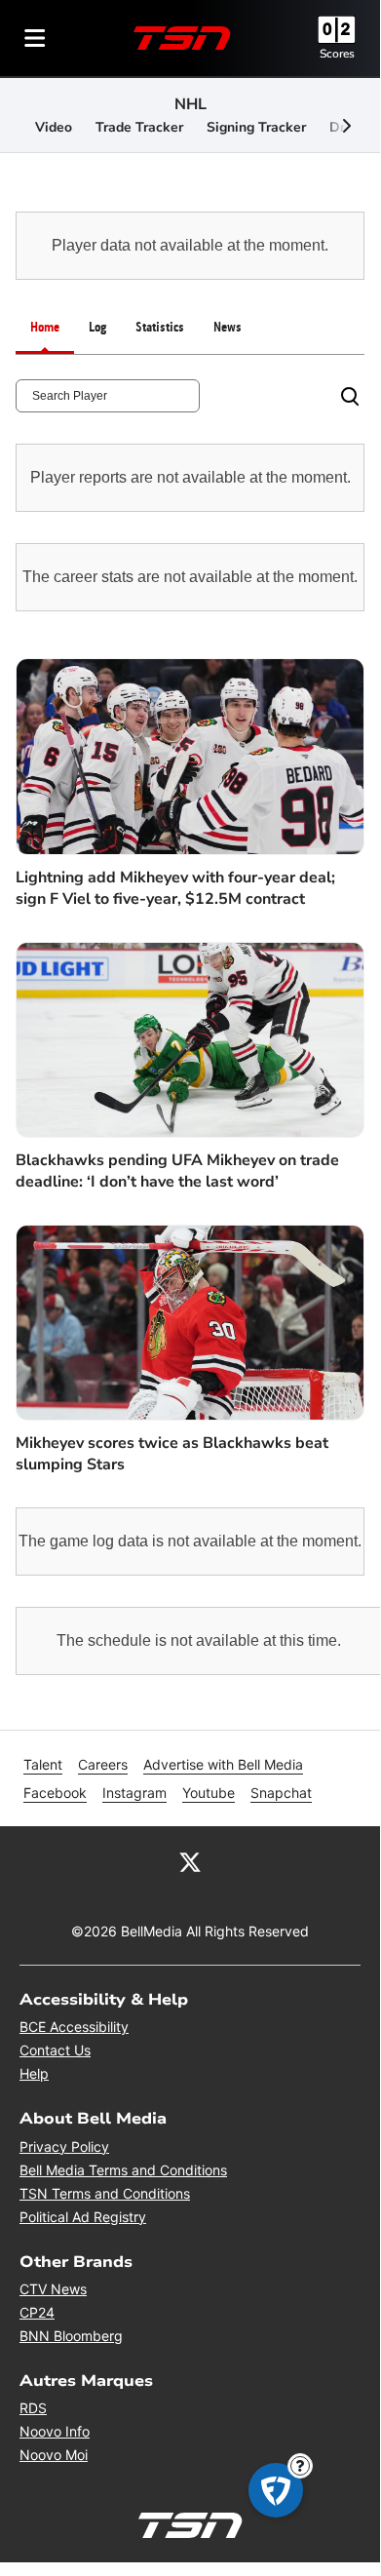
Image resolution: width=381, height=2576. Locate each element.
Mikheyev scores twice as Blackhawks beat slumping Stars (172, 1454)
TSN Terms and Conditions (105, 2193)
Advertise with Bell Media (223, 1764)
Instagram (134, 1793)
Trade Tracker (139, 127)
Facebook (55, 1793)
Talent (43, 1764)
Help (34, 2073)
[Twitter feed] (190, 1861)
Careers (103, 1764)
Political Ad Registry (83, 2217)
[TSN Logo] (182, 38)
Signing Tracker (256, 127)
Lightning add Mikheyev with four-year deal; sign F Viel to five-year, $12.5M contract (175, 888)
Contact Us (55, 2050)
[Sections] (35, 38)
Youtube (209, 1793)
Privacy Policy (64, 2147)
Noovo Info (55, 2431)
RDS (33, 2408)
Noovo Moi (54, 2455)
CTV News (53, 2289)
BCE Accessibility (74, 2027)
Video (54, 127)
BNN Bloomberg (71, 2336)
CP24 (37, 2312)
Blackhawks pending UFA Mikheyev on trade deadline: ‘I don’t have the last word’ (177, 1171)
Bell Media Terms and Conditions (123, 2170)
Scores (337, 54)
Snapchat (281, 1793)
